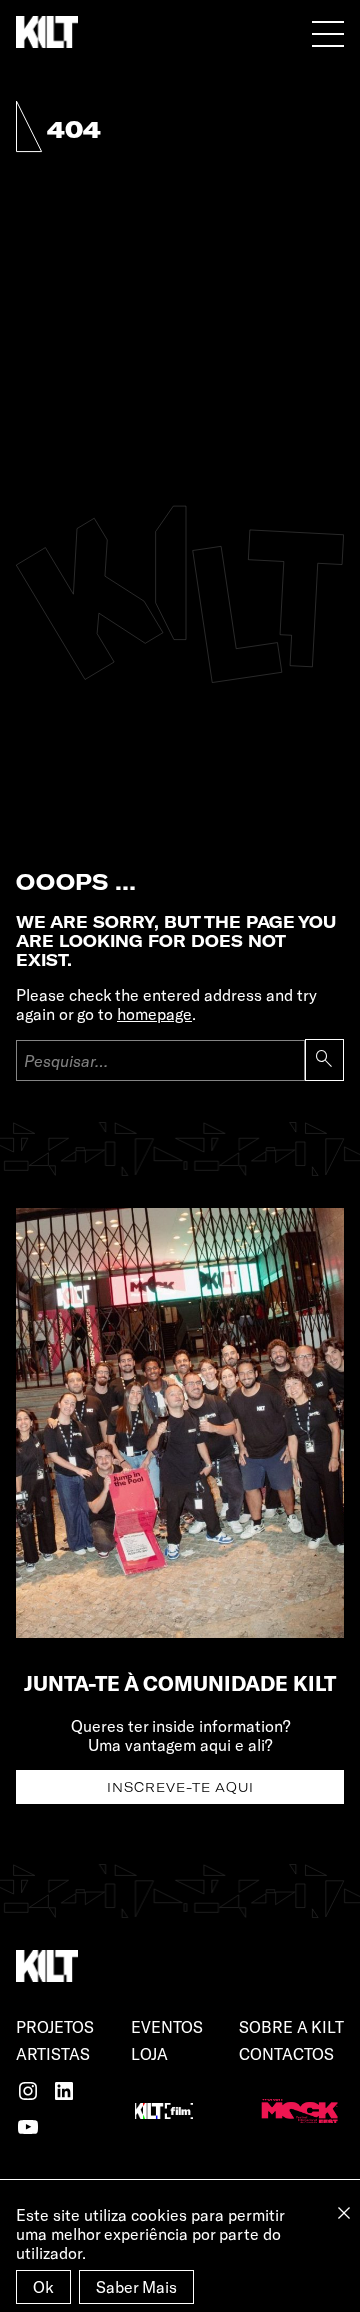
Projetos (55, 2026)
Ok (43, 2286)
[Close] (344, 2213)
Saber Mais (136, 2286)
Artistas (53, 2053)
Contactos (286, 2053)
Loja (149, 2053)
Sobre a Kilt (291, 2026)
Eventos (167, 2026)
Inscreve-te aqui (180, 1787)
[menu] (328, 33)
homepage (154, 1013)
